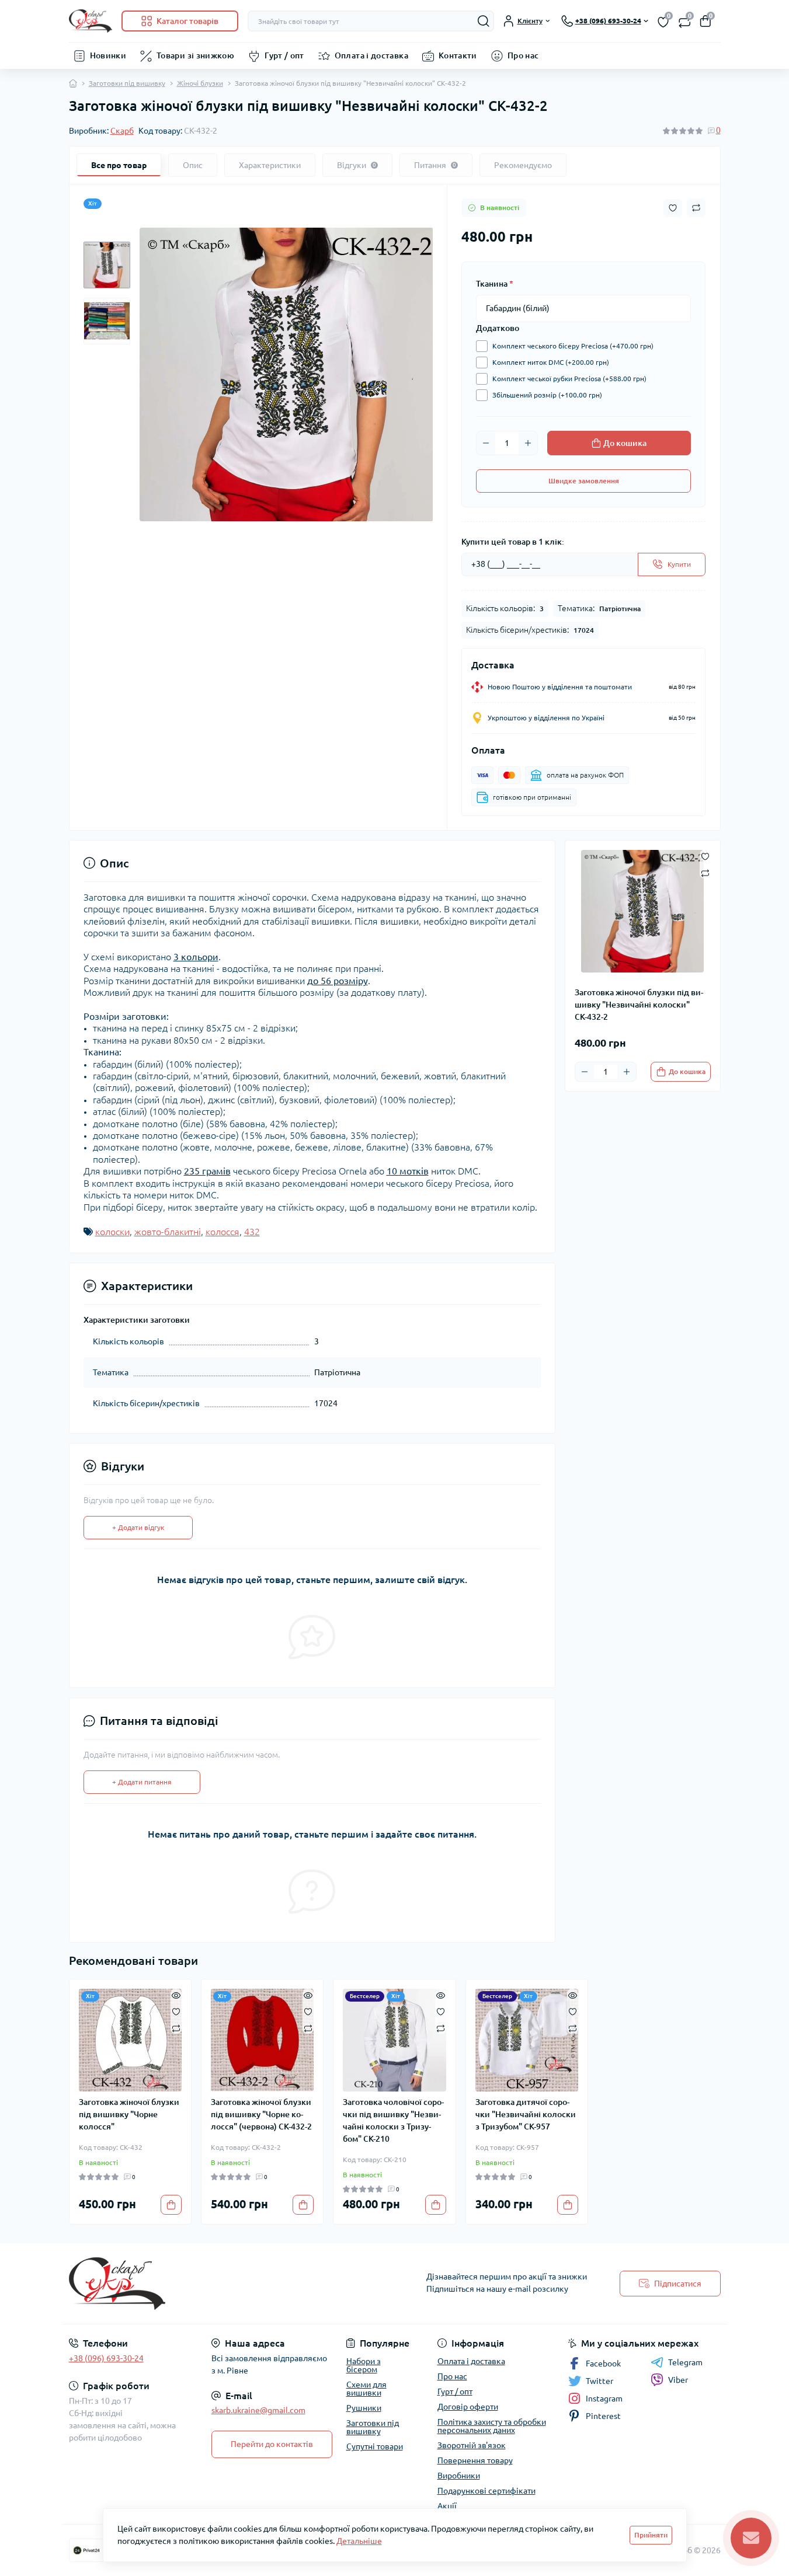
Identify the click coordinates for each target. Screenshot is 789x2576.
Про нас (523, 55)
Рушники (364, 2408)
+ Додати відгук (138, 1527)
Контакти (458, 55)
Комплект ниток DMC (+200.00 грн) (551, 362)
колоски (112, 1232)
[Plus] (528, 443)
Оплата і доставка (371, 55)
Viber (678, 2380)
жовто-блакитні (168, 1232)
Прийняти (651, 2535)
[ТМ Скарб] (228, 2284)
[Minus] (486, 443)
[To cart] (171, 2205)
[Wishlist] (176, 2011)
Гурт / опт (284, 55)
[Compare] (176, 2028)
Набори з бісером (364, 2365)
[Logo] (91, 21)
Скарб (122, 131)
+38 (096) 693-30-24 (106, 2358)
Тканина (495, 284)
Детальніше (359, 2541)
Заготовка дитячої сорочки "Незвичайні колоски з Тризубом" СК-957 (526, 2114)
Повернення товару (475, 2460)
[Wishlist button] (673, 208)
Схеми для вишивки (366, 2389)
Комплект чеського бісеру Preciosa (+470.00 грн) (573, 346)
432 (252, 1232)
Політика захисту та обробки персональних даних (492, 2426)
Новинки (108, 55)
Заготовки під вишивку (127, 83)
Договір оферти (468, 2407)
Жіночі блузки (200, 83)
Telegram (685, 2362)
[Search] (484, 21)
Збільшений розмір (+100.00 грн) (547, 395)
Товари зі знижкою (195, 55)
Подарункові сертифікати (486, 2491)
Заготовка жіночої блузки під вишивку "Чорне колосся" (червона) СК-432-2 (261, 2114)
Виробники (459, 2476)
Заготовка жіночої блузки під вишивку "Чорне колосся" (129, 2114)
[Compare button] (696, 208)
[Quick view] (176, 1995)
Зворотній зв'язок (472, 2445)
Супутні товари (375, 2446)
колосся (223, 1232)
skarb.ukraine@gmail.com (258, 2410)
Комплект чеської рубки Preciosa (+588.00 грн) (569, 379)
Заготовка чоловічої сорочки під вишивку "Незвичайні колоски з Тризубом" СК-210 (393, 2120)
